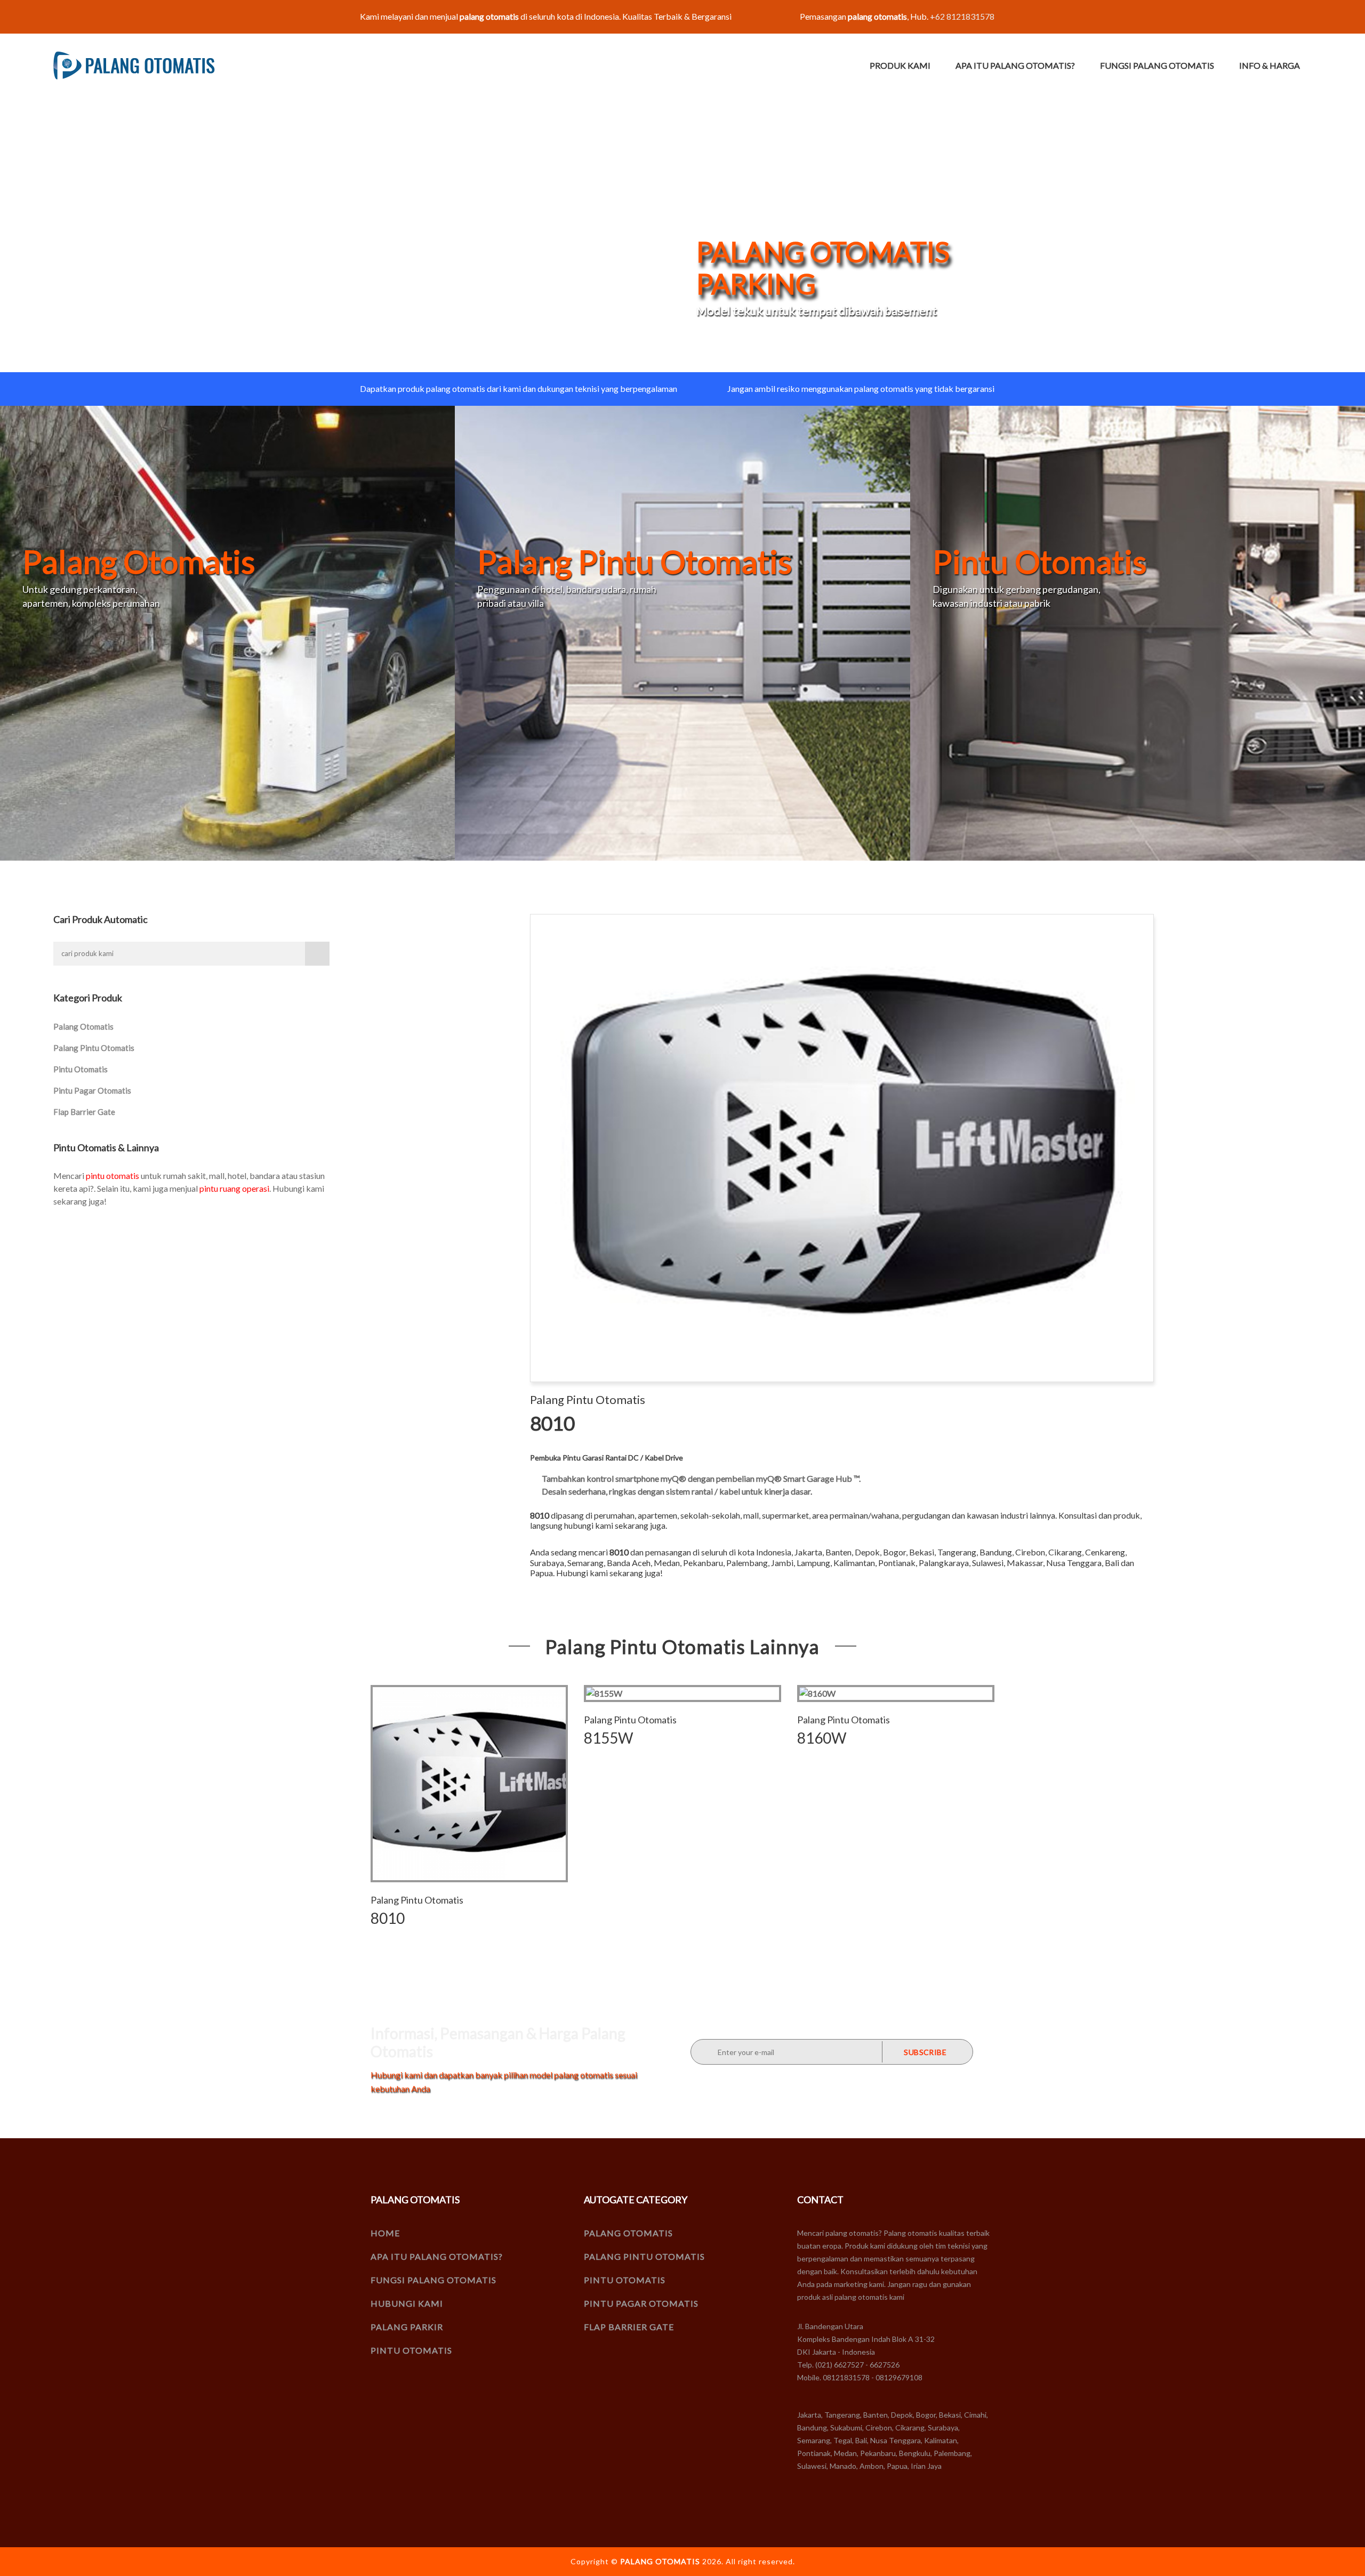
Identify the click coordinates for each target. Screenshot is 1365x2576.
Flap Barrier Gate (84, 1112)
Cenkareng (1105, 1552)
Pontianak (897, 1563)
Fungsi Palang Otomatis (1157, 65)
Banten (838, 1552)
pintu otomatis (113, 1175)
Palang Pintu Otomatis (94, 1048)
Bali (1112, 1563)
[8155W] (682, 1694)
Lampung (813, 1563)
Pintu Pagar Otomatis (92, 1090)
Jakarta (808, 1552)
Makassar (1025, 1563)
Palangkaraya (944, 1563)
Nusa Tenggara (1074, 1563)
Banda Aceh (629, 1563)
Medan (667, 1563)
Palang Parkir (407, 2327)
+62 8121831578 (962, 16)
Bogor (894, 1552)
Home (385, 2233)
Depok (867, 1552)
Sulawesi (988, 1563)
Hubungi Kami (407, 2303)
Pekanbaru (703, 1563)
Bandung (996, 1552)
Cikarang (1065, 1552)
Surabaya (547, 1563)
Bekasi (922, 1552)
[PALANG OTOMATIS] (134, 66)
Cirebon (1030, 1552)
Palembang (747, 1563)
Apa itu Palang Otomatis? (1015, 65)
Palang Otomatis (83, 1026)
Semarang (585, 1563)
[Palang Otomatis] (227, 632)
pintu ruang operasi (234, 1188)
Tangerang (957, 1552)
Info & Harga (1270, 65)
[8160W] (896, 1694)
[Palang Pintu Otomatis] (682, 632)
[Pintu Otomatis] (1138, 632)
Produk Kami (900, 65)
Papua (541, 1573)
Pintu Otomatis (81, 1069)
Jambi (782, 1563)
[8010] (469, 1784)
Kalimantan (854, 1563)
